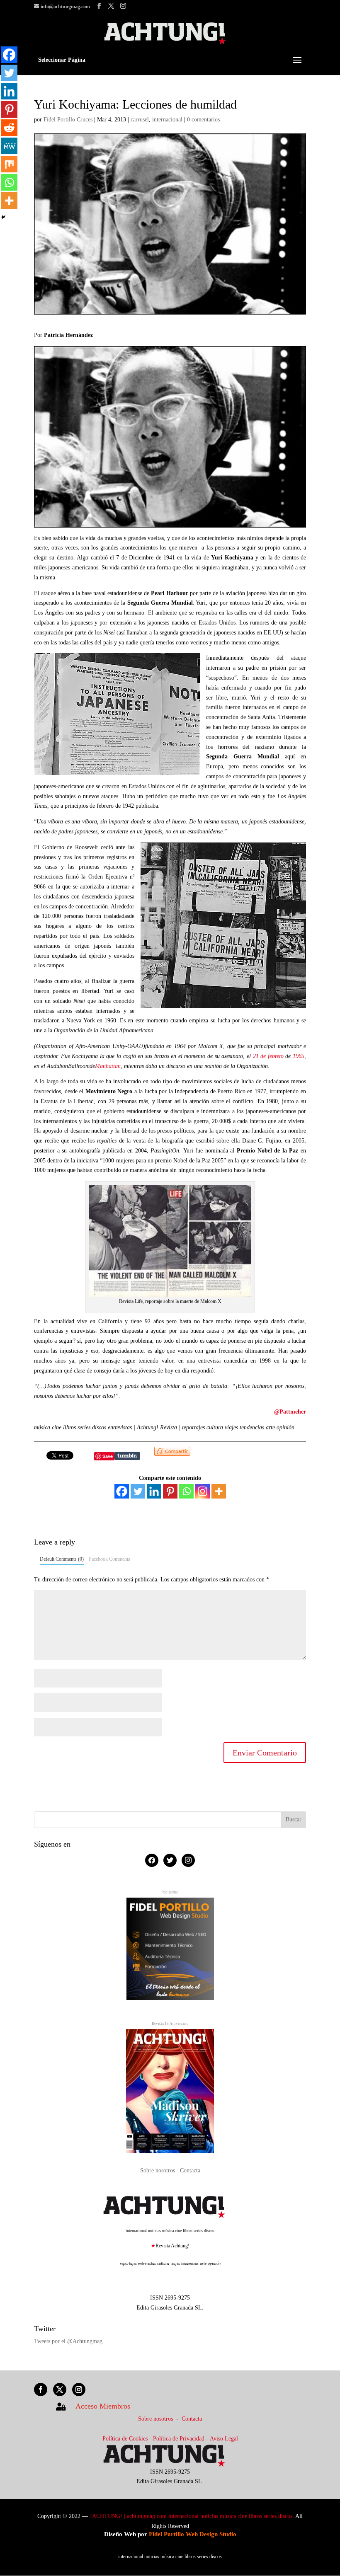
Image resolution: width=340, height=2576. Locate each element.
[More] (219, 1491)
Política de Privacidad (179, 2439)
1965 (299, 1056)
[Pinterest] (170, 1491)
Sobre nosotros (158, 2170)
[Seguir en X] (60, 2390)
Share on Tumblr (127, 1456)
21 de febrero (268, 1056)
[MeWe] (9, 146)
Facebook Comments (109, 1559)
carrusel (140, 120)
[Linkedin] (154, 1491)
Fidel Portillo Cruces (68, 120)
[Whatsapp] (186, 1491)
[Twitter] (138, 1491)
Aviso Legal (224, 2439)
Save (108, 1456)
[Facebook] (122, 1491)
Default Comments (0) (62, 1559)
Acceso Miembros (103, 2406)
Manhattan (108, 1066)
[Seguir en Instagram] (79, 2390)
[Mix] (9, 164)
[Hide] (3, 217)
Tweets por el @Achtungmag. (69, 2341)
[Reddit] (9, 128)
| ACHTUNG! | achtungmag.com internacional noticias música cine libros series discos (191, 2516)
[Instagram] (203, 1491)
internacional (167, 120)
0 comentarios (203, 120)
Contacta (190, 2170)
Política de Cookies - (128, 2439)
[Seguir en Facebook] (41, 2390)
